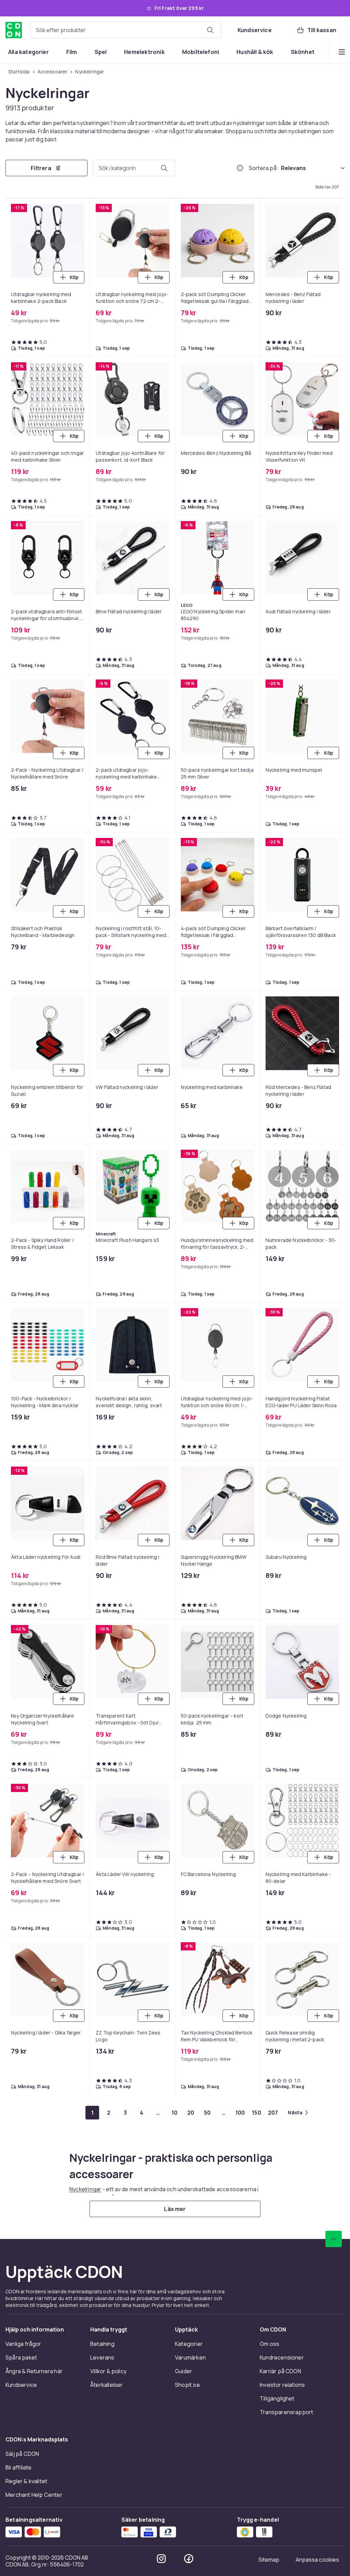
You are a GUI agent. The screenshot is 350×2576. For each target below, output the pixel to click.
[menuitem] (29, 52)
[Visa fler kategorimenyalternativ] (342, 52)
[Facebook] (189, 2559)
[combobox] (126, 30)
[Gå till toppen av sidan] (334, 2239)
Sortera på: (264, 168)
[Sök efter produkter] (210, 30)
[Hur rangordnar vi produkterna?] (240, 168)
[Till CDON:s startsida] (14, 30)
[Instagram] (161, 2559)
